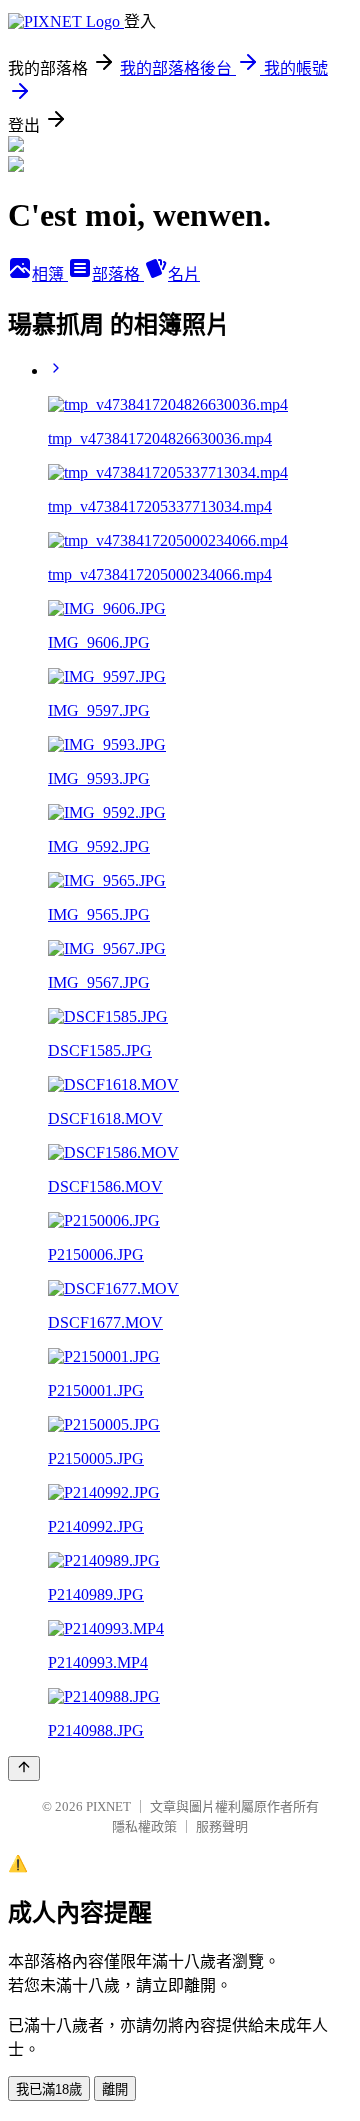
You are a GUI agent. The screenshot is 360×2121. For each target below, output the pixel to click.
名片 (184, 274)
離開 (115, 2089)
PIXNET (108, 1806)
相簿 (50, 274)
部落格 (118, 274)
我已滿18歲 (49, 2089)
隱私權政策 (144, 1826)
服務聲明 (222, 1826)
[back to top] (24, 1768)
